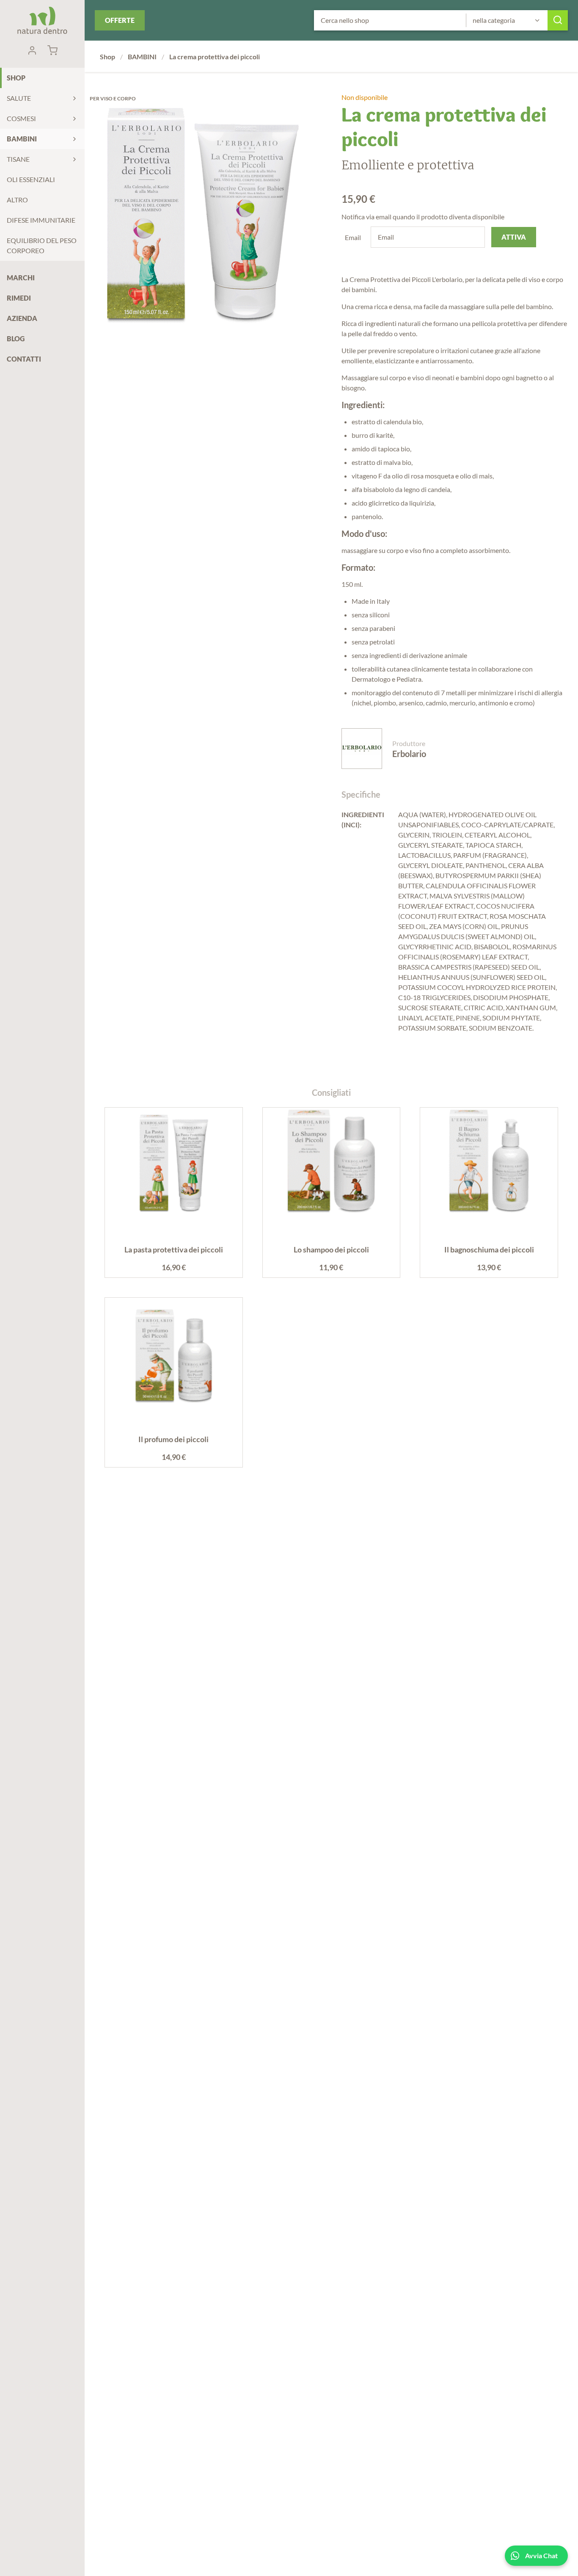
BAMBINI (22, 139)
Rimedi (19, 298)
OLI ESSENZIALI (31, 179)
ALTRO (17, 200)
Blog (16, 339)
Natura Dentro (42, 20)
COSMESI (21, 118)
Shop (16, 78)
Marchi (21, 278)
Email (353, 237)
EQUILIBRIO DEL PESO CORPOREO (42, 245)
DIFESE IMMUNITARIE (41, 220)
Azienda (22, 318)
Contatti (24, 359)
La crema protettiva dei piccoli (215, 57)
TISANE (18, 159)
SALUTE (19, 98)
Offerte (120, 20)
